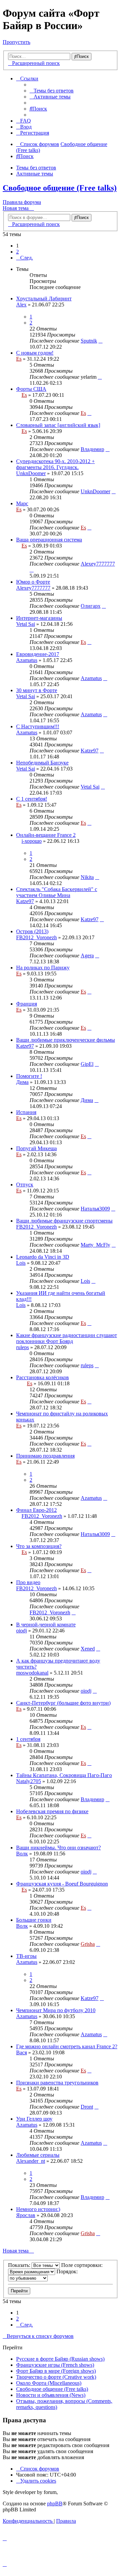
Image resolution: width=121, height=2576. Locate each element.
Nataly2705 (29, 1781)
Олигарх (91, 606)
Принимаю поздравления (45, 1456)
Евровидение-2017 (38, 654)
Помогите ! (29, 1076)
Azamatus (27, 660)
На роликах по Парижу (43, 968)
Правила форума (22, 202)
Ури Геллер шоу (34, 2119)
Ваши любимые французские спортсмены (64, 1221)
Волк (22, 1854)
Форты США (31, 389)
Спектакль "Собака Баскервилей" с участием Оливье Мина (57, 892)
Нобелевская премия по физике (52, 1811)
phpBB (55, 2504)
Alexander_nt (31, 2161)
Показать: (20, 2265)
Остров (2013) (32, 931)
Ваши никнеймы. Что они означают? (58, 1848)
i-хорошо (32, 841)
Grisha (88, 1944)
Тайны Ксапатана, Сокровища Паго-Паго (64, 1775)
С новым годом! (35, 353)
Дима (22, 1082)
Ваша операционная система (49, 540)
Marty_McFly (95, 1245)
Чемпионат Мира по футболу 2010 (56, 2010)
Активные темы (35, 174)
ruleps (23, 1347)
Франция (27, 1004)
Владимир (92, 449)
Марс (22, 503)
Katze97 (90, 751)
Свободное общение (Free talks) (60, 188)
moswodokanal (32, 1673)
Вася (22, 2052)
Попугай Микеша (36, 1148)
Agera (87, 955)
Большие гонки (34, 1920)
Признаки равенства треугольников (57, 2083)
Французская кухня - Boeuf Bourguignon (62, 1884)
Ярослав (26, 2215)
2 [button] (17, 252)
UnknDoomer (31, 473)
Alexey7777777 (98, 564)
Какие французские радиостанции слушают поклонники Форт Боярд (67, 1338)
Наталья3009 (95, 1209)
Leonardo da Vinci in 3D (43, 1257)
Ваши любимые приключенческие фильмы (66, 1040)
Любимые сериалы (38, 2155)
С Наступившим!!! (38, 726)
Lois (21, 1263)
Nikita (87, 877)
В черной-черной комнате (46, 1625)
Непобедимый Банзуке (42, 763)
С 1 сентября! (32, 799)
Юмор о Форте (33, 582)
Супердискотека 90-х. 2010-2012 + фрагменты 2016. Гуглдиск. (55, 464)
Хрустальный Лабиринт (44, 299)
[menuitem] (52, 91)
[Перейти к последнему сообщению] (100, 341)
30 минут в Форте (37, 690)
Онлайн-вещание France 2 (46, 835)
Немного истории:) (38, 2209)
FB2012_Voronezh (36, 937)
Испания (26, 1112)
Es (19, 359)
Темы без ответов (36, 168)
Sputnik (89, 341)
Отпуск (25, 1185)
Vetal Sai (26, 624)
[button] (25, 258)
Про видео (28, 1582)
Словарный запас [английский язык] (58, 425)
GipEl (87, 1064)
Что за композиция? (39, 1546)
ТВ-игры (26, 1956)
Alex (21, 305)
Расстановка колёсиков (43, 1377)
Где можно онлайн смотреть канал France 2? (67, 2046)
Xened (88, 1649)
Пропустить (16, 42)
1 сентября (28, 1739)
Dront (87, 2107)
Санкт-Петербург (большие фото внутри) (63, 1703)
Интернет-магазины (39, 618)
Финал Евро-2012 (36, 1510)
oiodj (22, 1631)
